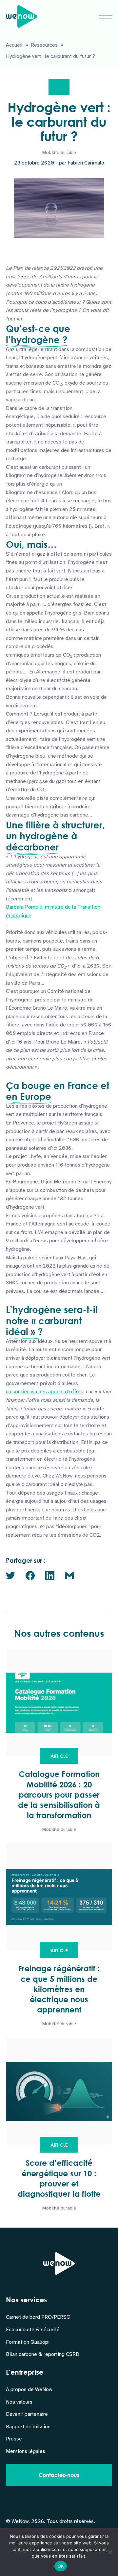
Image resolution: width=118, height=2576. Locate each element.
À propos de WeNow (29, 2389)
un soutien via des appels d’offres (45, 1392)
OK (61, 2566)
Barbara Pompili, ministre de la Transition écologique (53, 911)
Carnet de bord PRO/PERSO (38, 2317)
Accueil (14, 45)
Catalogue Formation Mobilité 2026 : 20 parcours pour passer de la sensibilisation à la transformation (59, 1794)
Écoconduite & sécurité (33, 2330)
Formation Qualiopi (28, 2342)
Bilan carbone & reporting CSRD (43, 2354)
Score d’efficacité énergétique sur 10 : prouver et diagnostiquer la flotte (59, 2178)
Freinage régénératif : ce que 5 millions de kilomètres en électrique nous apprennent (59, 1989)
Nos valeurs (19, 2402)
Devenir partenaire (27, 2414)
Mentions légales (26, 2451)
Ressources (44, 45)
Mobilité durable (59, 152)
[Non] (110, 2552)
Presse (14, 2439)
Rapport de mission (28, 2427)
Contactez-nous (59, 2475)
